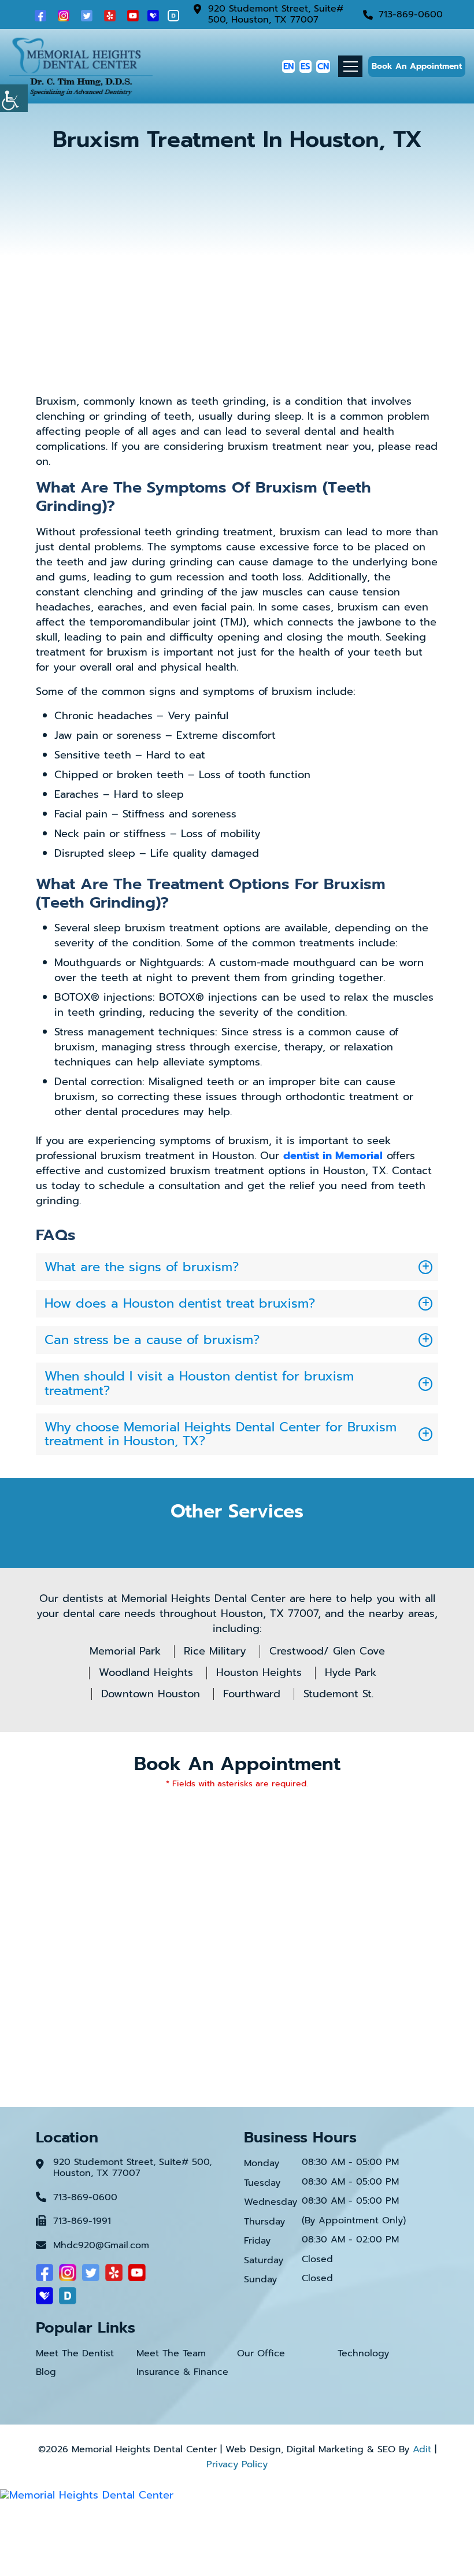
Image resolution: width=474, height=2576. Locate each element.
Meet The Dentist (75, 2354)
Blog (46, 2372)
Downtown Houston (151, 1694)
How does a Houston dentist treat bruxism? (180, 1303)
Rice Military (215, 1651)
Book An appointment (417, 66)
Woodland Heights (146, 1672)
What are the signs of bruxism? (142, 1267)
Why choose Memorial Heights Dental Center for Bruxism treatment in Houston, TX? (221, 1434)
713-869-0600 (411, 15)
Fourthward (252, 1694)
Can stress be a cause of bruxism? (152, 1340)
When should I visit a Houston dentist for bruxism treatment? (199, 1383)
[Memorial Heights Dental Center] (81, 65)
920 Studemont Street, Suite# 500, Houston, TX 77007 (276, 14)
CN (323, 66)
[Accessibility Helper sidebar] (14, 98)
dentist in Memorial (333, 1156)
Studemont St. (338, 1694)
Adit (422, 2449)
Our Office (261, 2354)
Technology (363, 2354)
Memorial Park (125, 1651)
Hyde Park (351, 1672)
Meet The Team (171, 2354)
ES (305, 66)
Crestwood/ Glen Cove (327, 1651)
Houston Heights (259, 1672)
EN (288, 66)
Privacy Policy (237, 2464)
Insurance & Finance (182, 2372)
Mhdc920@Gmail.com (101, 2246)
